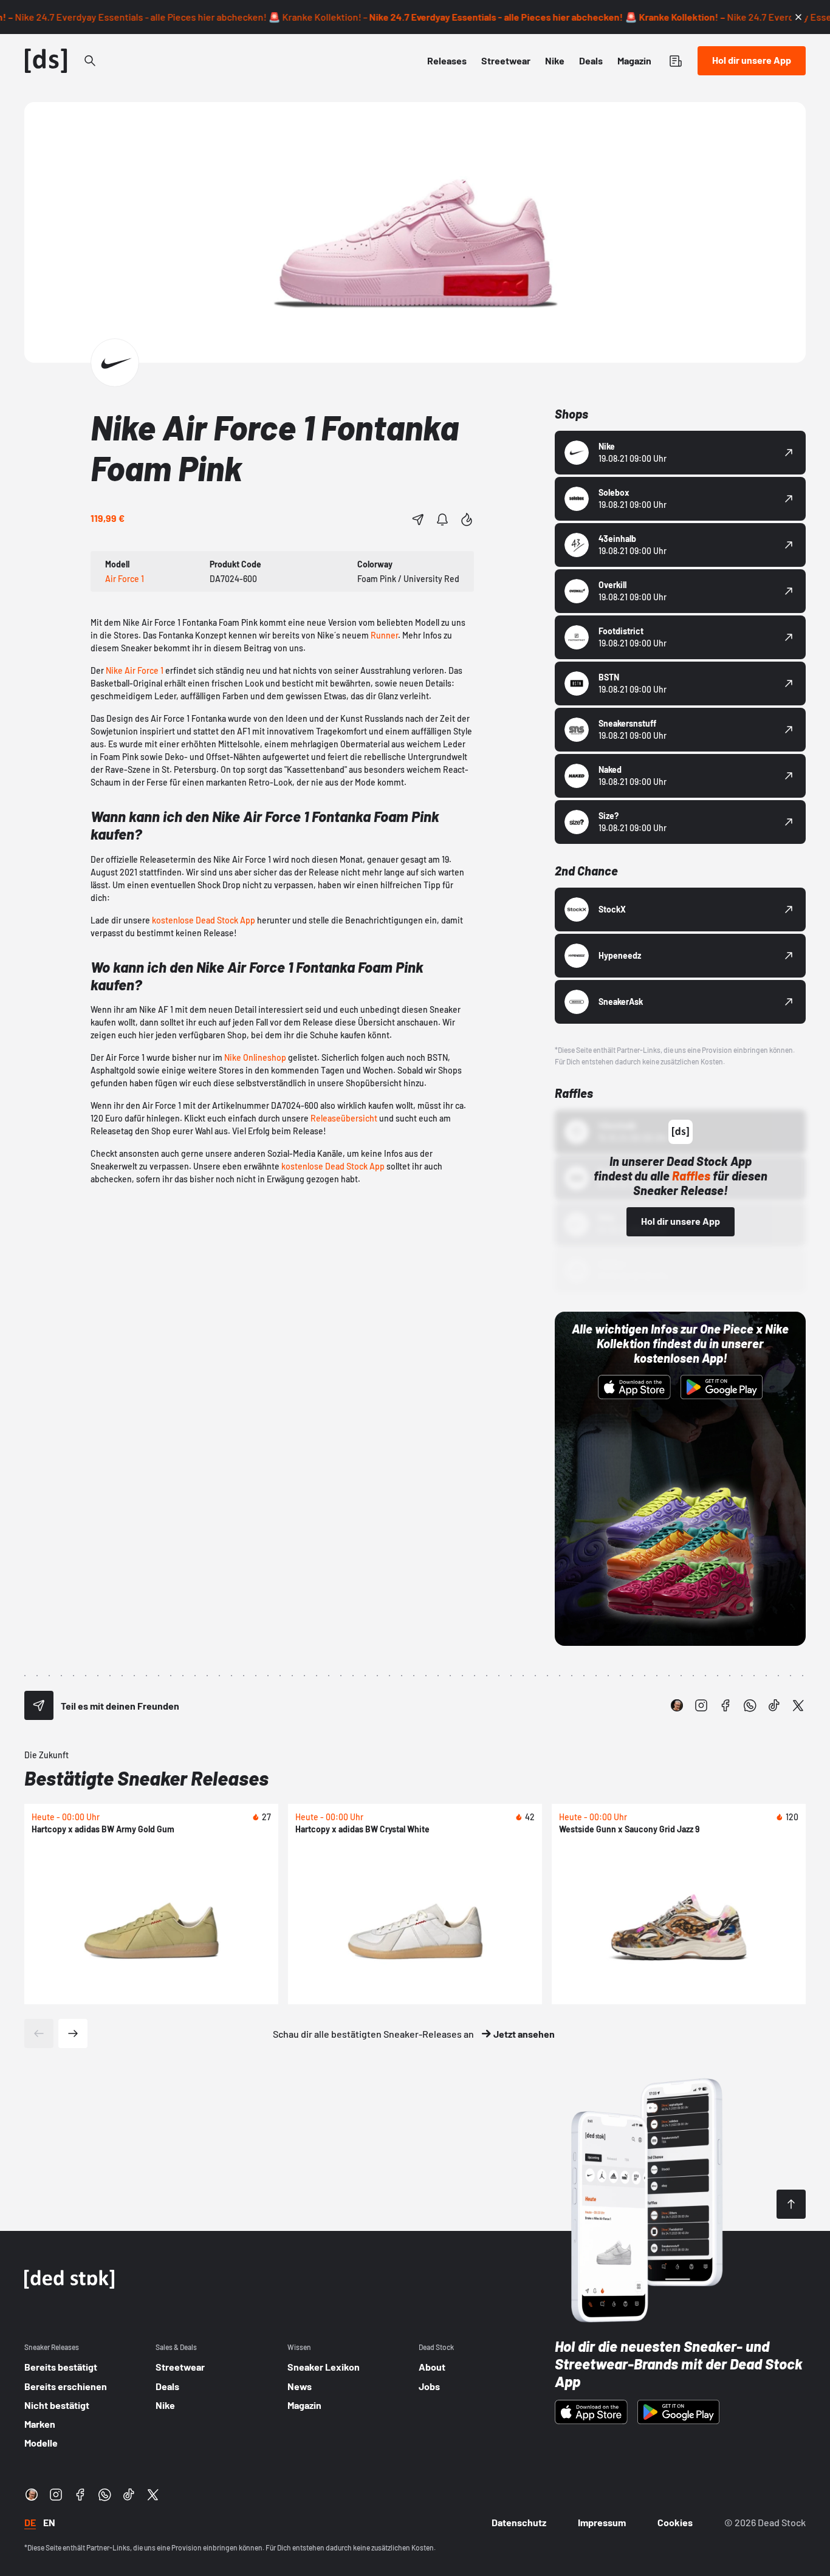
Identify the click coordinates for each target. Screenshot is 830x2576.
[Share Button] (418, 519)
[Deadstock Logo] (46, 61)
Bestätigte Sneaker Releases (146, 1778)
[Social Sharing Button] (39, 1705)
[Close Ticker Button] (798, 17)
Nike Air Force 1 (135, 670)
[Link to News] (90, 61)
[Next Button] (73, 2033)
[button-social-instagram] (701, 1705)
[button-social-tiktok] (774, 1705)
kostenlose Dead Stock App (204, 920)
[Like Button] (467, 519)
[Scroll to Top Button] (791, 2204)
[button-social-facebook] (725, 1705)
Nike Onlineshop (255, 1057)
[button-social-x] (798, 1705)
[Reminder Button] (442, 519)
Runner (384, 635)
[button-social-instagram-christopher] (677, 1705)
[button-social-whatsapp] (750, 1705)
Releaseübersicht (344, 1118)
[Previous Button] (39, 2033)
